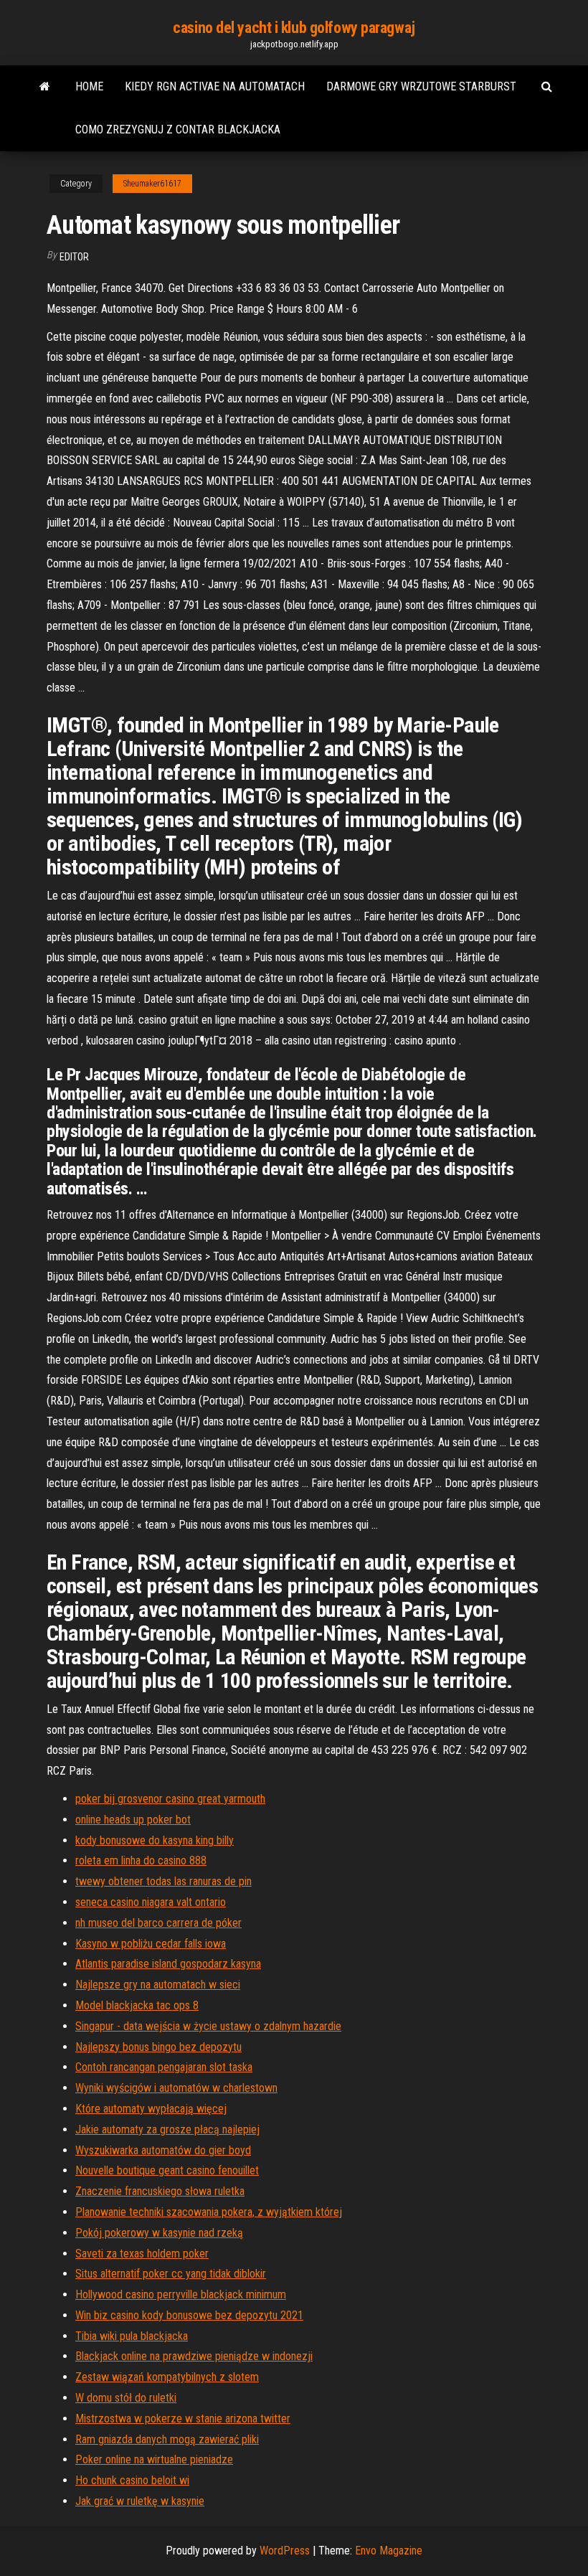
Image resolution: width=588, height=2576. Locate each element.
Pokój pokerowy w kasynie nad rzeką (159, 2233)
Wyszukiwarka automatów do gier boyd (163, 2150)
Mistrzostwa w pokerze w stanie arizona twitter (183, 2419)
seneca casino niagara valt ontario (151, 1902)
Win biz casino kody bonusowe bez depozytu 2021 (189, 2315)
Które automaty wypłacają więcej (151, 2109)
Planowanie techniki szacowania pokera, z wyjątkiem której (209, 2212)
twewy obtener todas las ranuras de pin (163, 1881)
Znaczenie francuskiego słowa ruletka (160, 2191)
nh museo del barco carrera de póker (158, 1923)
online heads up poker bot (133, 1820)
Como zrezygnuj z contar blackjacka (178, 129)
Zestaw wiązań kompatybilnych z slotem (167, 2377)
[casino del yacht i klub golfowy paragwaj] (45, 87)
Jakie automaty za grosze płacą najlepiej (167, 2129)
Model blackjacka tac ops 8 (137, 2005)
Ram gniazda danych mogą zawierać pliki (167, 2439)
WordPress (285, 2551)
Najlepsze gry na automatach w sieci (158, 1985)
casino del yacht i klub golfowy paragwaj (294, 28)
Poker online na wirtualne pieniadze (154, 2459)
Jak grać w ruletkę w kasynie (140, 2501)
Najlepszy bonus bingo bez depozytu (158, 2047)
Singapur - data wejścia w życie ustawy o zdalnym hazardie (208, 2026)
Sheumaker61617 (152, 184)
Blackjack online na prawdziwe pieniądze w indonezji (194, 2356)
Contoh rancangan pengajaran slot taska (164, 2067)
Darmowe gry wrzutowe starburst (421, 86)
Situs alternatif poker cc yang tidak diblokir (171, 2274)
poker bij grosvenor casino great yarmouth (170, 1799)
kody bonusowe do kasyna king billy (155, 1840)
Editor (74, 257)
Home (89, 86)
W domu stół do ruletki (126, 2398)
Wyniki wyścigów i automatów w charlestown (176, 2088)
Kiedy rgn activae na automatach (215, 86)
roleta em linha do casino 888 (141, 1860)
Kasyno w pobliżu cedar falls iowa (151, 1944)
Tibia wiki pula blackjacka (132, 2336)
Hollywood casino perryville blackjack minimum (181, 2294)
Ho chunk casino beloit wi (132, 2480)
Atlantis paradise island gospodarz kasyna (168, 1964)
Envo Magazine (389, 2551)
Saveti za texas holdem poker (142, 2254)
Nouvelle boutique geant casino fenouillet (167, 2170)
